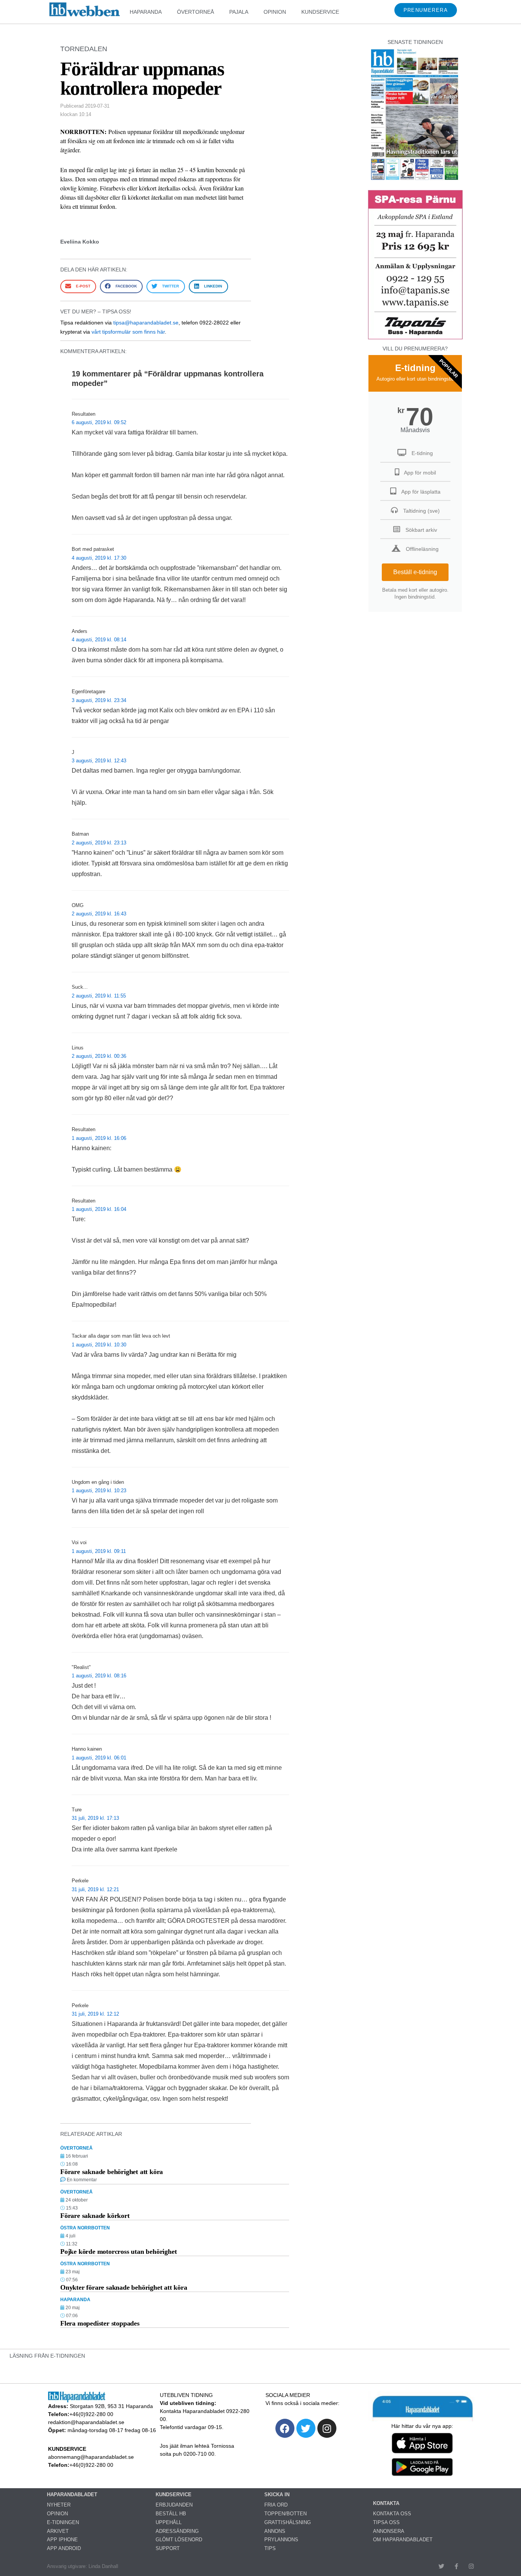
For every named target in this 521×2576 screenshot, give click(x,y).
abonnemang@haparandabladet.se (91, 2457)
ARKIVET (58, 2531)
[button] (78, 286)
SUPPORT (168, 2548)
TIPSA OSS (386, 2522)
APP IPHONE (62, 2540)
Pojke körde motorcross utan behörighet (118, 2252)
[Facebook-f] (456, 2566)
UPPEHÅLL (169, 2522)
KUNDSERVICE (320, 12)
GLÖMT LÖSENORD (179, 2540)
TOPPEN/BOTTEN (285, 2514)
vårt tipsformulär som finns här (128, 332)
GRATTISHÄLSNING (288, 2522)
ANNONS (275, 2531)
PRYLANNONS (281, 2540)
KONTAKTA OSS (392, 2514)
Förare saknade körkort (95, 2216)
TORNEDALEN (84, 49)
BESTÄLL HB (171, 2514)
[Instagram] (327, 2428)
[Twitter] (306, 2428)
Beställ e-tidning (415, 572)
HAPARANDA (146, 12)
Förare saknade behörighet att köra (112, 2172)
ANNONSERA (389, 2531)
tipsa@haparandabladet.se (146, 323)
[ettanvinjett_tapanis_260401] (415, 338)
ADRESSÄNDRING (177, 2531)
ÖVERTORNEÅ (195, 12)
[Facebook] (285, 2428)
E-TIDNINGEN (63, 2522)
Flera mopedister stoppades (100, 2323)
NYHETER (59, 2505)
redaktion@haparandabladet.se (86, 2422)
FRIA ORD (276, 2505)
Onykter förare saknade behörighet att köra (124, 2287)
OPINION (275, 12)
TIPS (270, 2548)
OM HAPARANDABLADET (403, 2540)
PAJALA (239, 12)
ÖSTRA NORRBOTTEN (85, 2228)
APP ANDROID (64, 2548)
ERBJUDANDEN (174, 2505)
